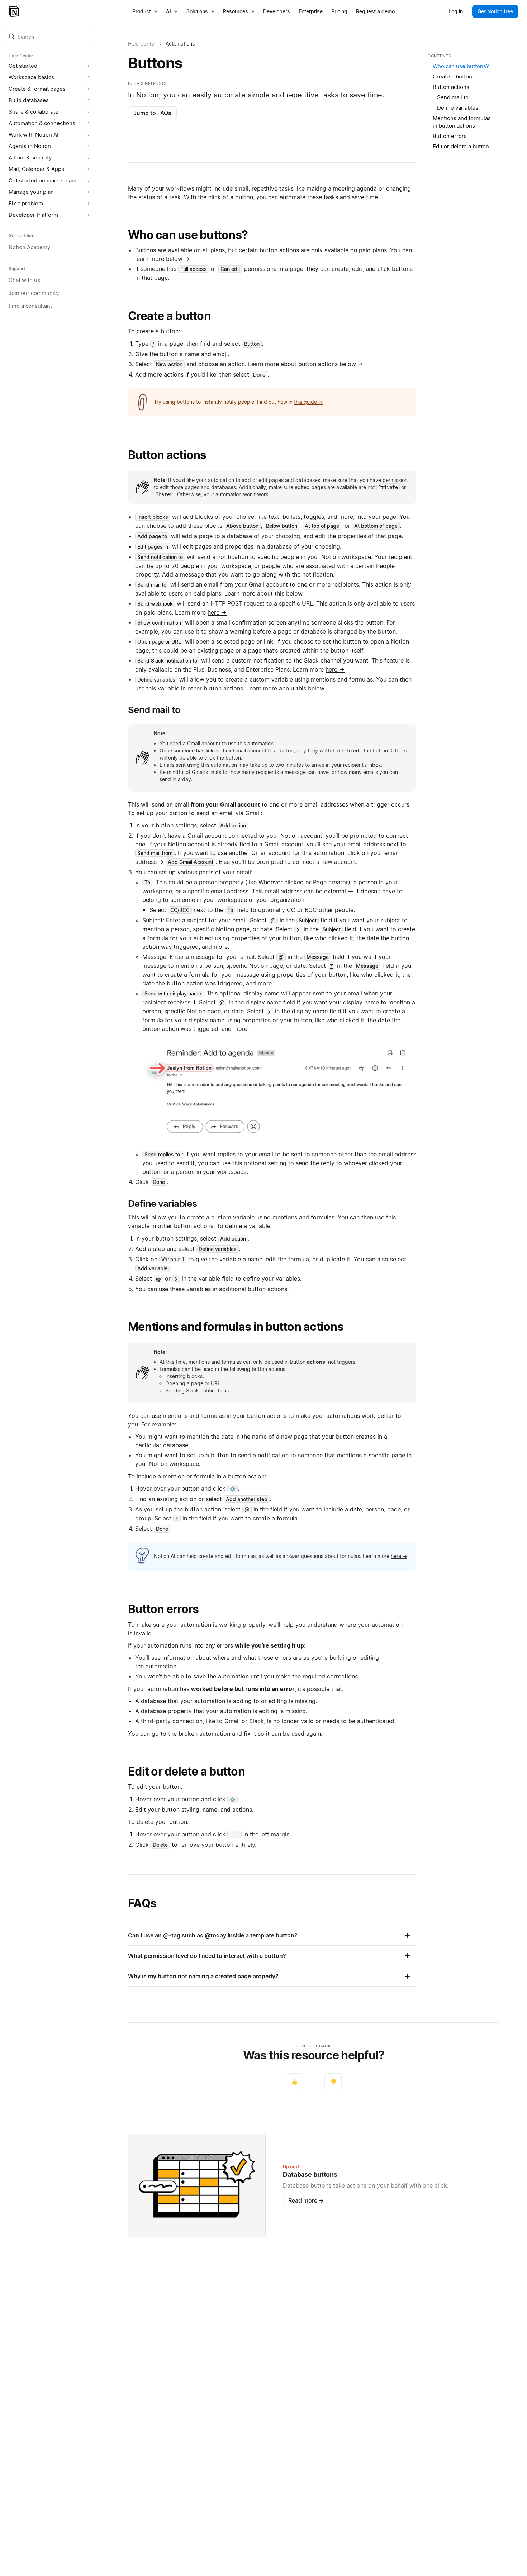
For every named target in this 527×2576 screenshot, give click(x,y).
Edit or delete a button (186, 1771)
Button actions (167, 455)
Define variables (458, 108)
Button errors (163, 1609)
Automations (180, 44)
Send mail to (453, 97)
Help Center (142, 44)
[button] (50, 37)
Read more (306, 2200)
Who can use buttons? (188, 235)
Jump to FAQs (152, 113)
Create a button (169, 316)
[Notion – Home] (15, 11)
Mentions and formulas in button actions (236, 1327)
